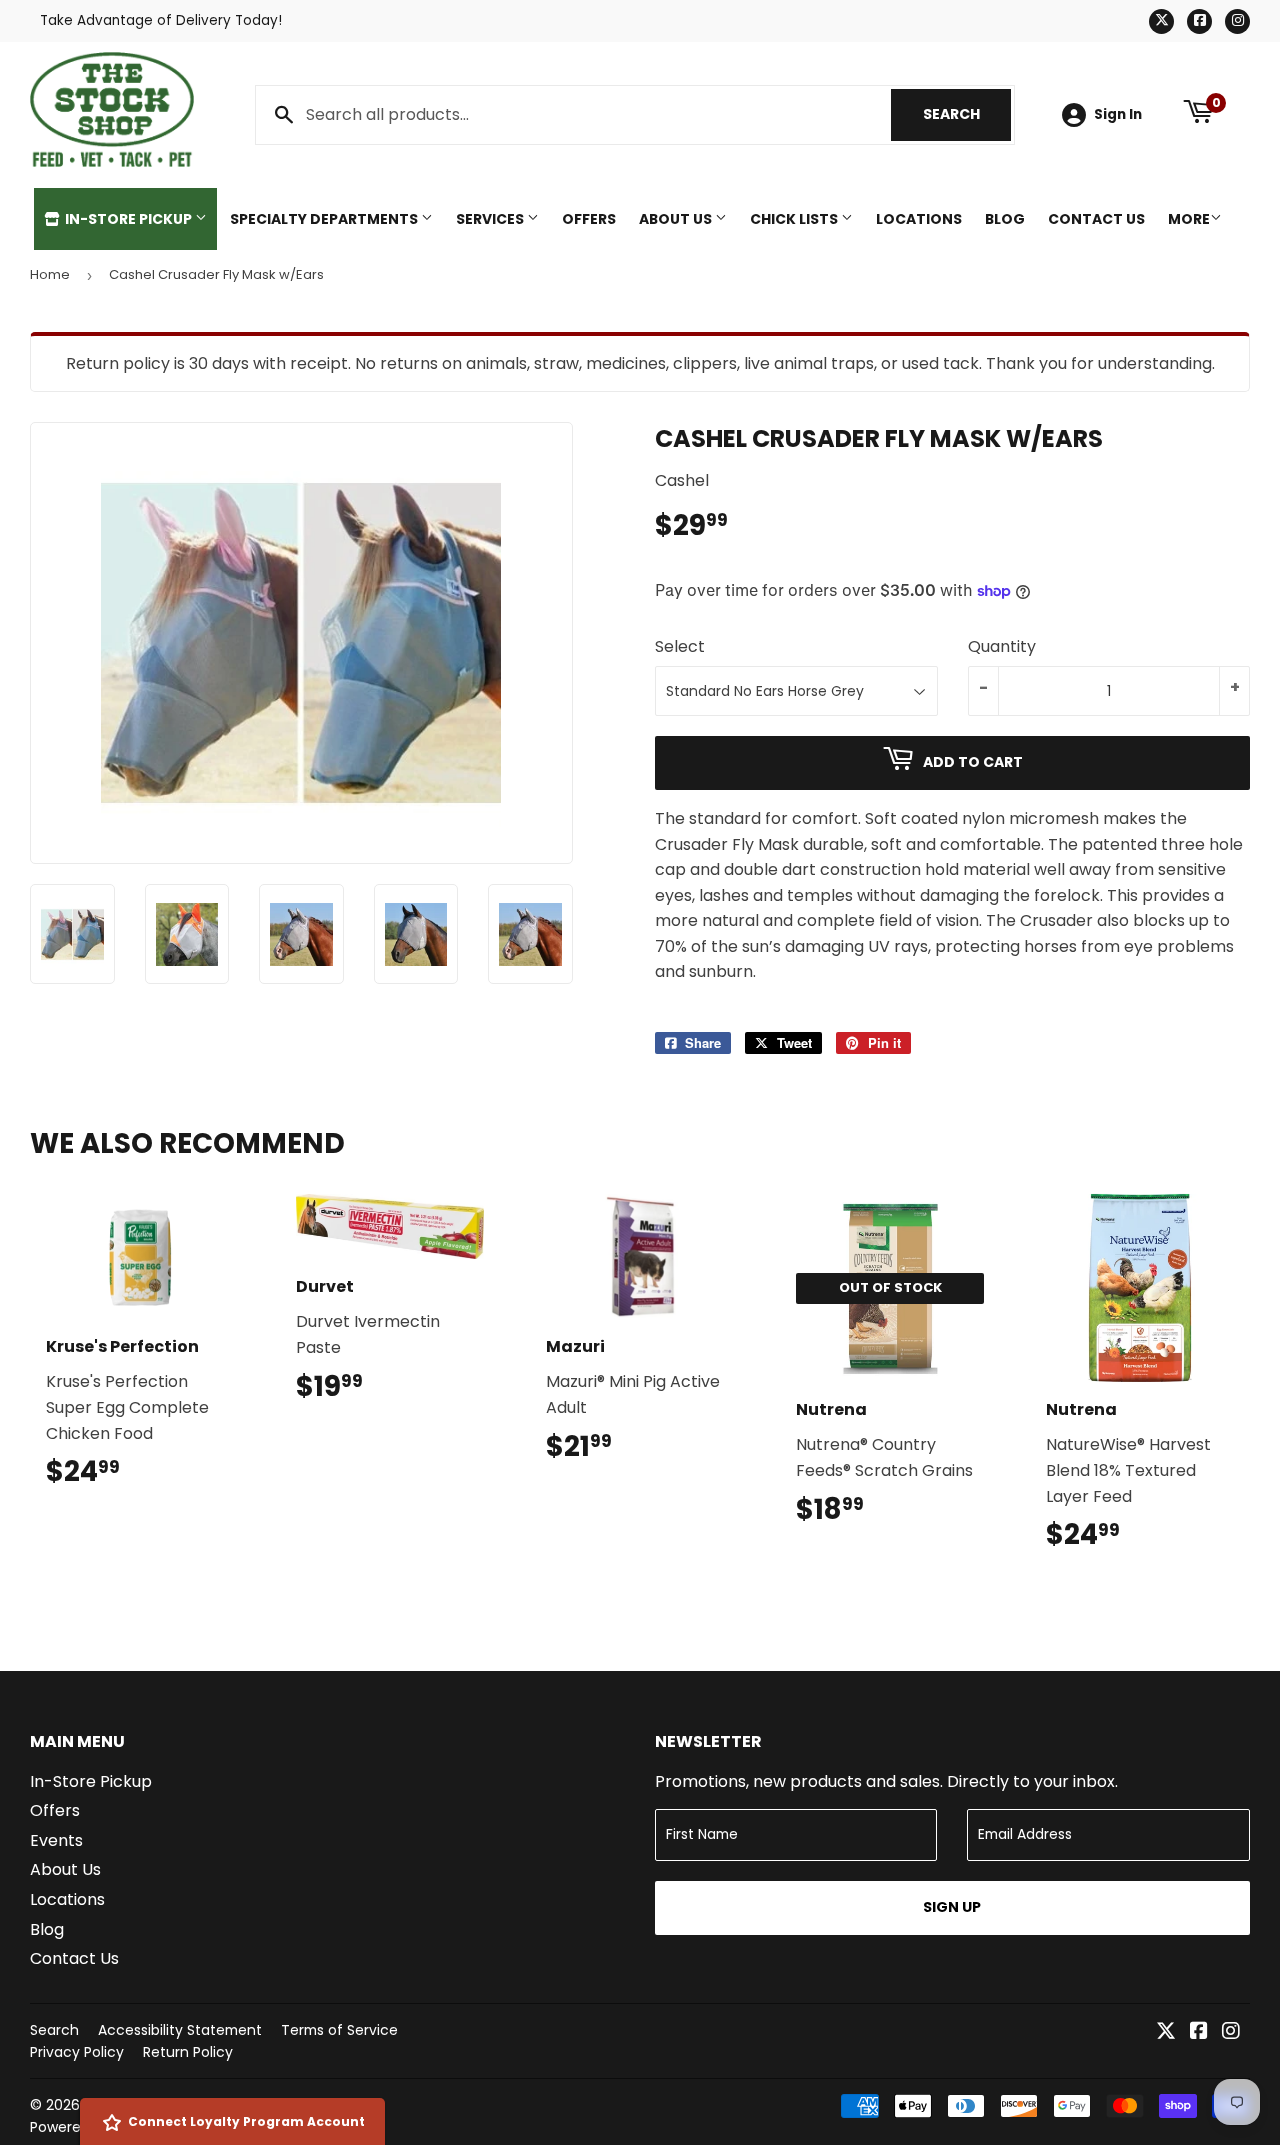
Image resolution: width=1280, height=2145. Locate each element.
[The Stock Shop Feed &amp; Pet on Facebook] (1199, 2032)
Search (967, 114)
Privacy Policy (77, 2052)
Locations (919, 219)
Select (680, 646)
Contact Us (1096, 219)
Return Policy (188, 2052)
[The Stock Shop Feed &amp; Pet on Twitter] (1166, 2032)
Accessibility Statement (180, 2030)
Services (491, 219)
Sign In (1118, 114)
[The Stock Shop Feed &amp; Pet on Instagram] (1231, 2032)
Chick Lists (795, 219)
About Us (677, 219)
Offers (589, 219)
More (1189, 219)
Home (50, 274)
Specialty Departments (325, 219)
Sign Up (952, 1907)
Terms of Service (339, 2030)
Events (56, 1840)
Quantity (1002, 646)
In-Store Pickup (128, 219)
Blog (1005, 219)
